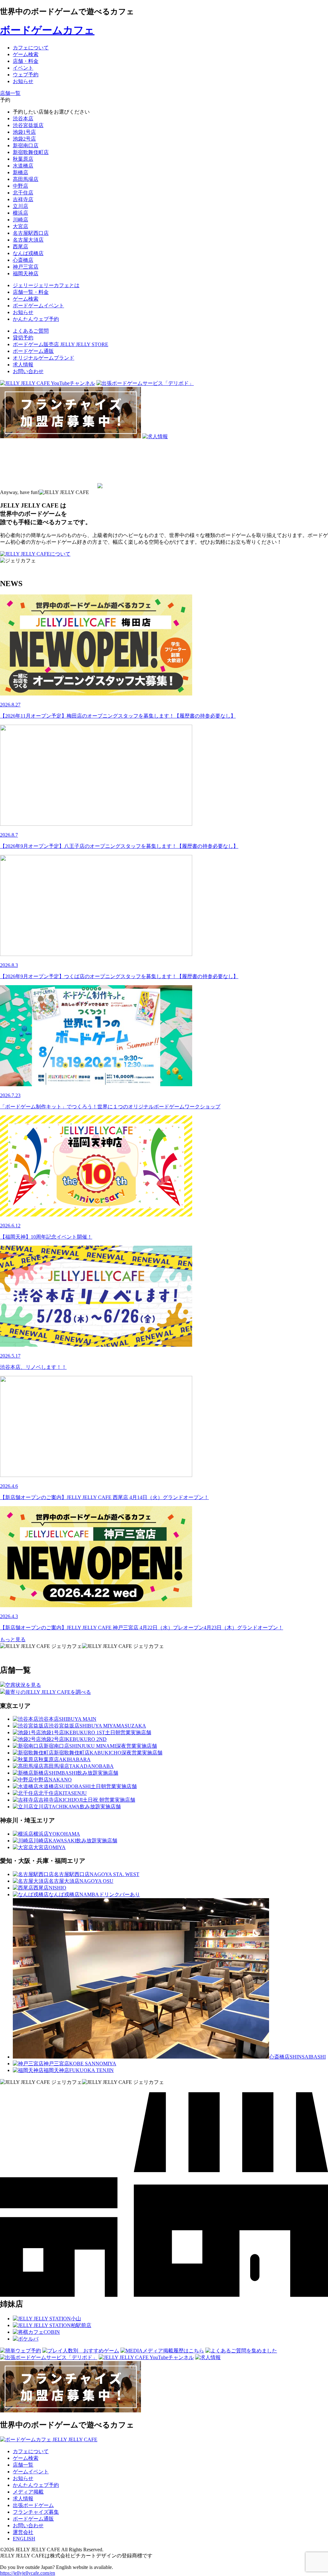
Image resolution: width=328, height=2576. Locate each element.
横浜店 (20, 213)
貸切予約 (23, 338)
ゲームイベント (31, 2472)
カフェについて (31, 2451)
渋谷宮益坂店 (28, 125)
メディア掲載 (28, 2492)
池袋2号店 (24, 139)
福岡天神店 (26, 273)
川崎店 (20, 220)
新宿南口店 (26, 145)
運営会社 (23, 2532)
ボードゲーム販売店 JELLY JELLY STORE (61, 344)
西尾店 (20, 247)
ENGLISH (24, 2539)
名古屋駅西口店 (31, 233)
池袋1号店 (24, 132)
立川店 (20, 206)
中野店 (20, 186)
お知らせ (23, 2478)
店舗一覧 (23, 2465)
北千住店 (23, 193)
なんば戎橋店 (28, 253)
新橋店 (20, 172)
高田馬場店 (26, 179)
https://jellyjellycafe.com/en (28, 2573)
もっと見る (13, 1639)
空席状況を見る (23, 1685)
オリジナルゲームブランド (44, 358)
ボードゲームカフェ (47, 30)
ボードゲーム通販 (33, 351)
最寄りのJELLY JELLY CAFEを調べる (48, 1692)
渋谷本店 (23, 119)
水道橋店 (23, 166)
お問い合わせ (28, 371)
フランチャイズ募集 (36, 2512)
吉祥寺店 (23, 199)
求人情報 (23, 365)
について (60, 554)
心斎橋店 (23, 260)
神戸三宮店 (26, 267)
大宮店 (20, 226)
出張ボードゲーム (33, 2505)
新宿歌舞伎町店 (31, 152)
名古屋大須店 (28, 240)
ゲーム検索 (26, 2458)
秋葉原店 (23, 159)
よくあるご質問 (31, 331)
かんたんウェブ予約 (36, 2485)
